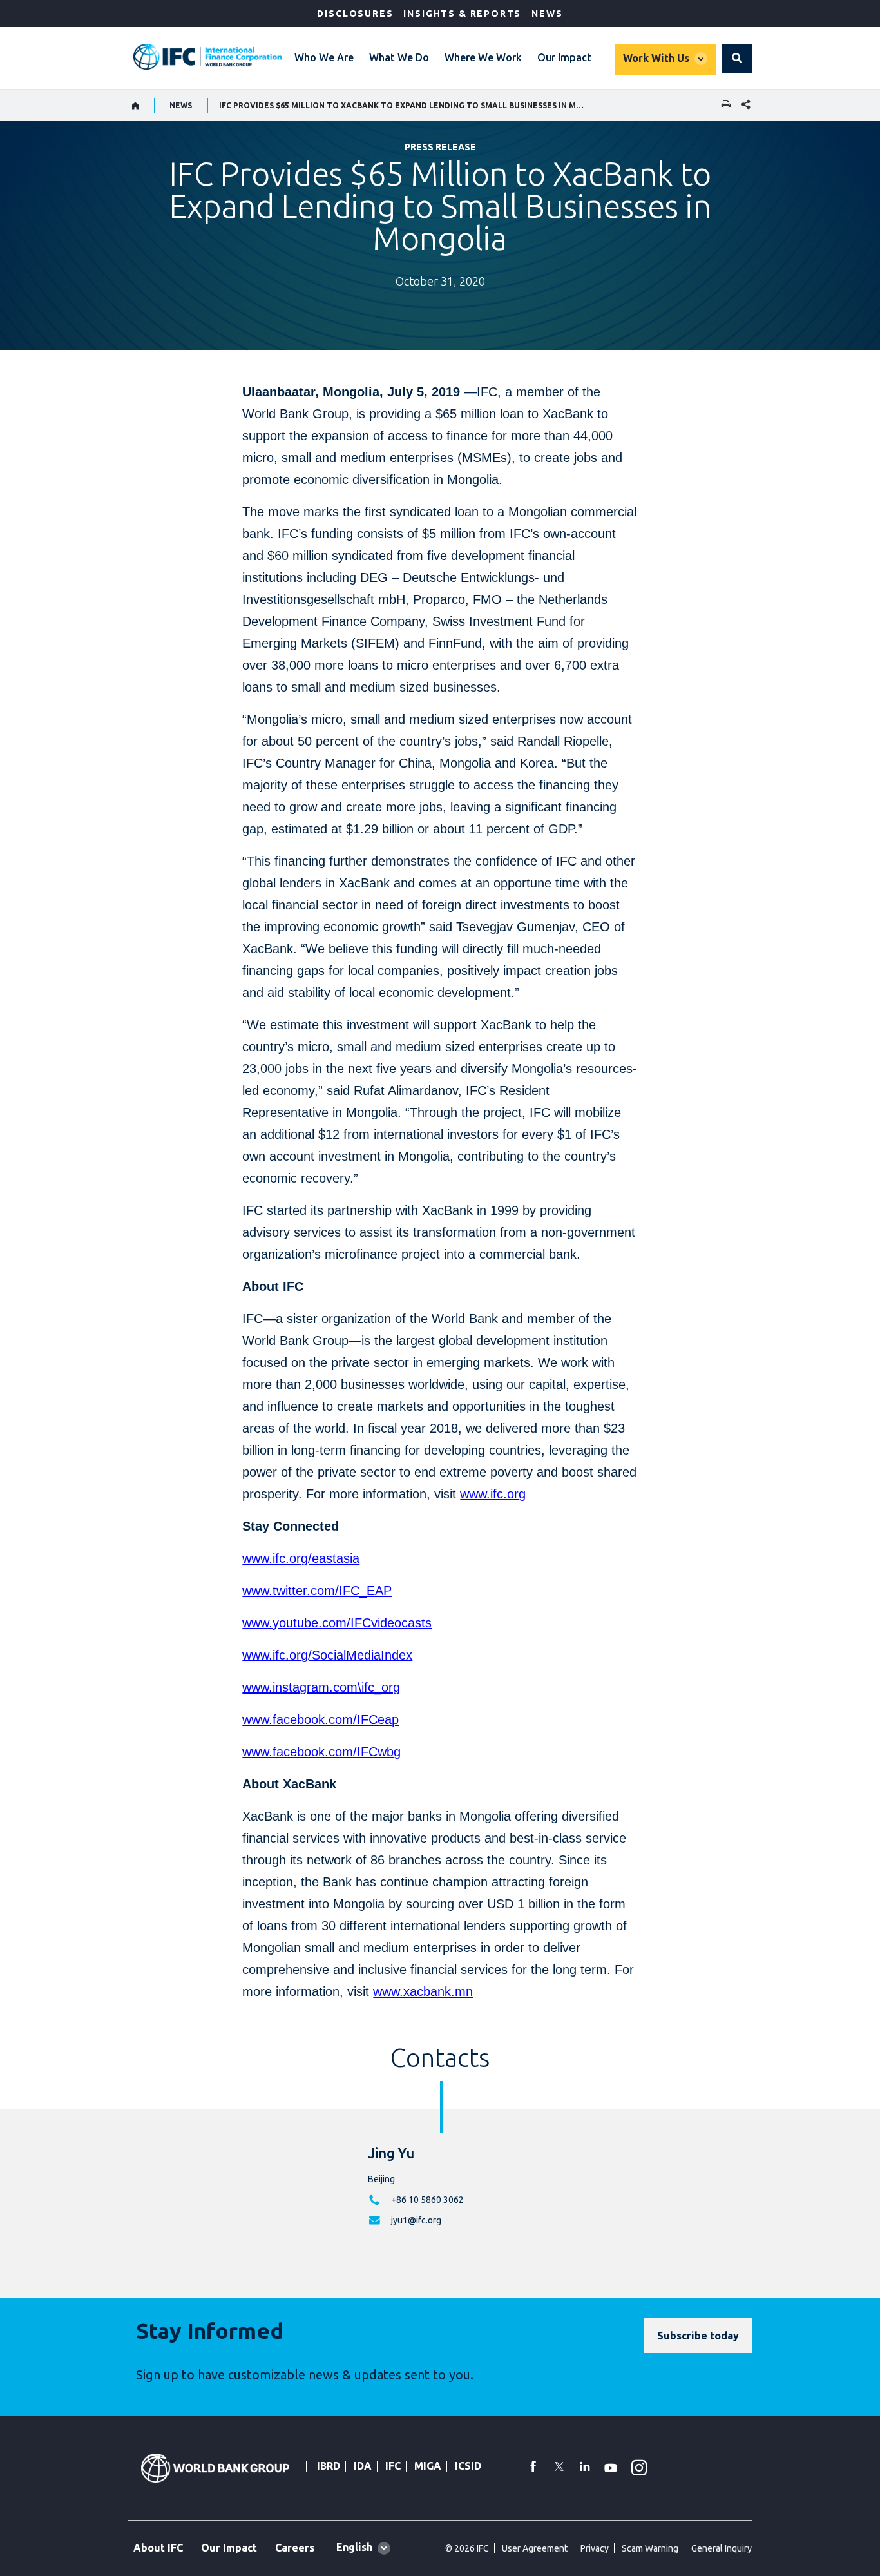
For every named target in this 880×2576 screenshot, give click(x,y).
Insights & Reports (462, 14)
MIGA (428, 2466)
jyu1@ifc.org (416, 2220)
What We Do (399, 57)
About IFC (158, 2548)
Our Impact (564, 57)
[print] (723, 105)
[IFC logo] (207, 57)
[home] (136, 106)
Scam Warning (650, 2548)
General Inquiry (722, 2548)
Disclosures (355, 14)
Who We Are (324, 57)
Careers (295, 2548)
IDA (363, 2466)
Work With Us (656, 58)
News (547, 14)
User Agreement (535, 2548)
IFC (393, 2466)
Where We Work (483, 57)
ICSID (468, 2466)
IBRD (329, 2466)
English (354, 2547)
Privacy (595, 2548)
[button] (737, 59)
